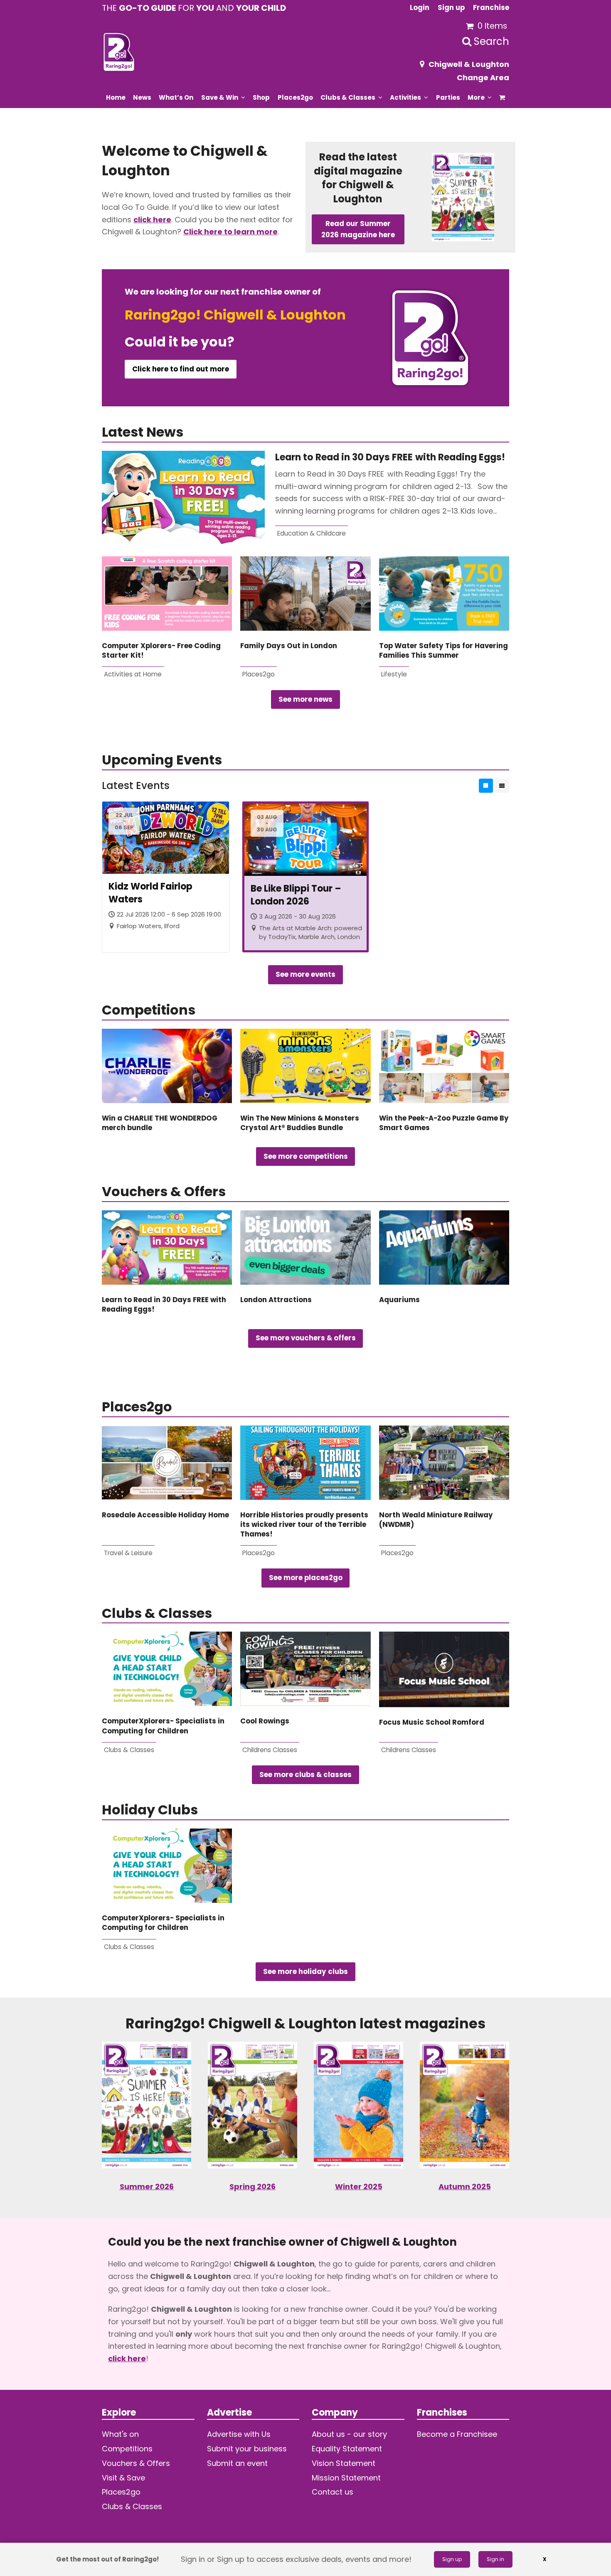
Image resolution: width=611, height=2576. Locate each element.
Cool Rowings (265, 1721)
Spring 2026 (253, 2186)
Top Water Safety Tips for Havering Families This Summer (443, 651)
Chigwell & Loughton (469, 64)
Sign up (452, 2559)
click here (152, 220)
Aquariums (399, 1300)
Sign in (495, 2559)
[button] (502, 97)
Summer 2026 (147, 2186)
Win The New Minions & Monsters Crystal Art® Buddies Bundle (300, 1123)
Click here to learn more (230, 232)
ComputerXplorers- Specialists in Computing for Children (163, 1726)
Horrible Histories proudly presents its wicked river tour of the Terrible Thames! (304, 1525)
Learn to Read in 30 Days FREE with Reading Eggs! (392, 457)
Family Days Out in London (289, 646)
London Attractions (276, 1300)
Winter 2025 (359, 2186)
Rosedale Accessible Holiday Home (165, 1515)
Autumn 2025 (465, 2186)
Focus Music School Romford (432, 1722)
